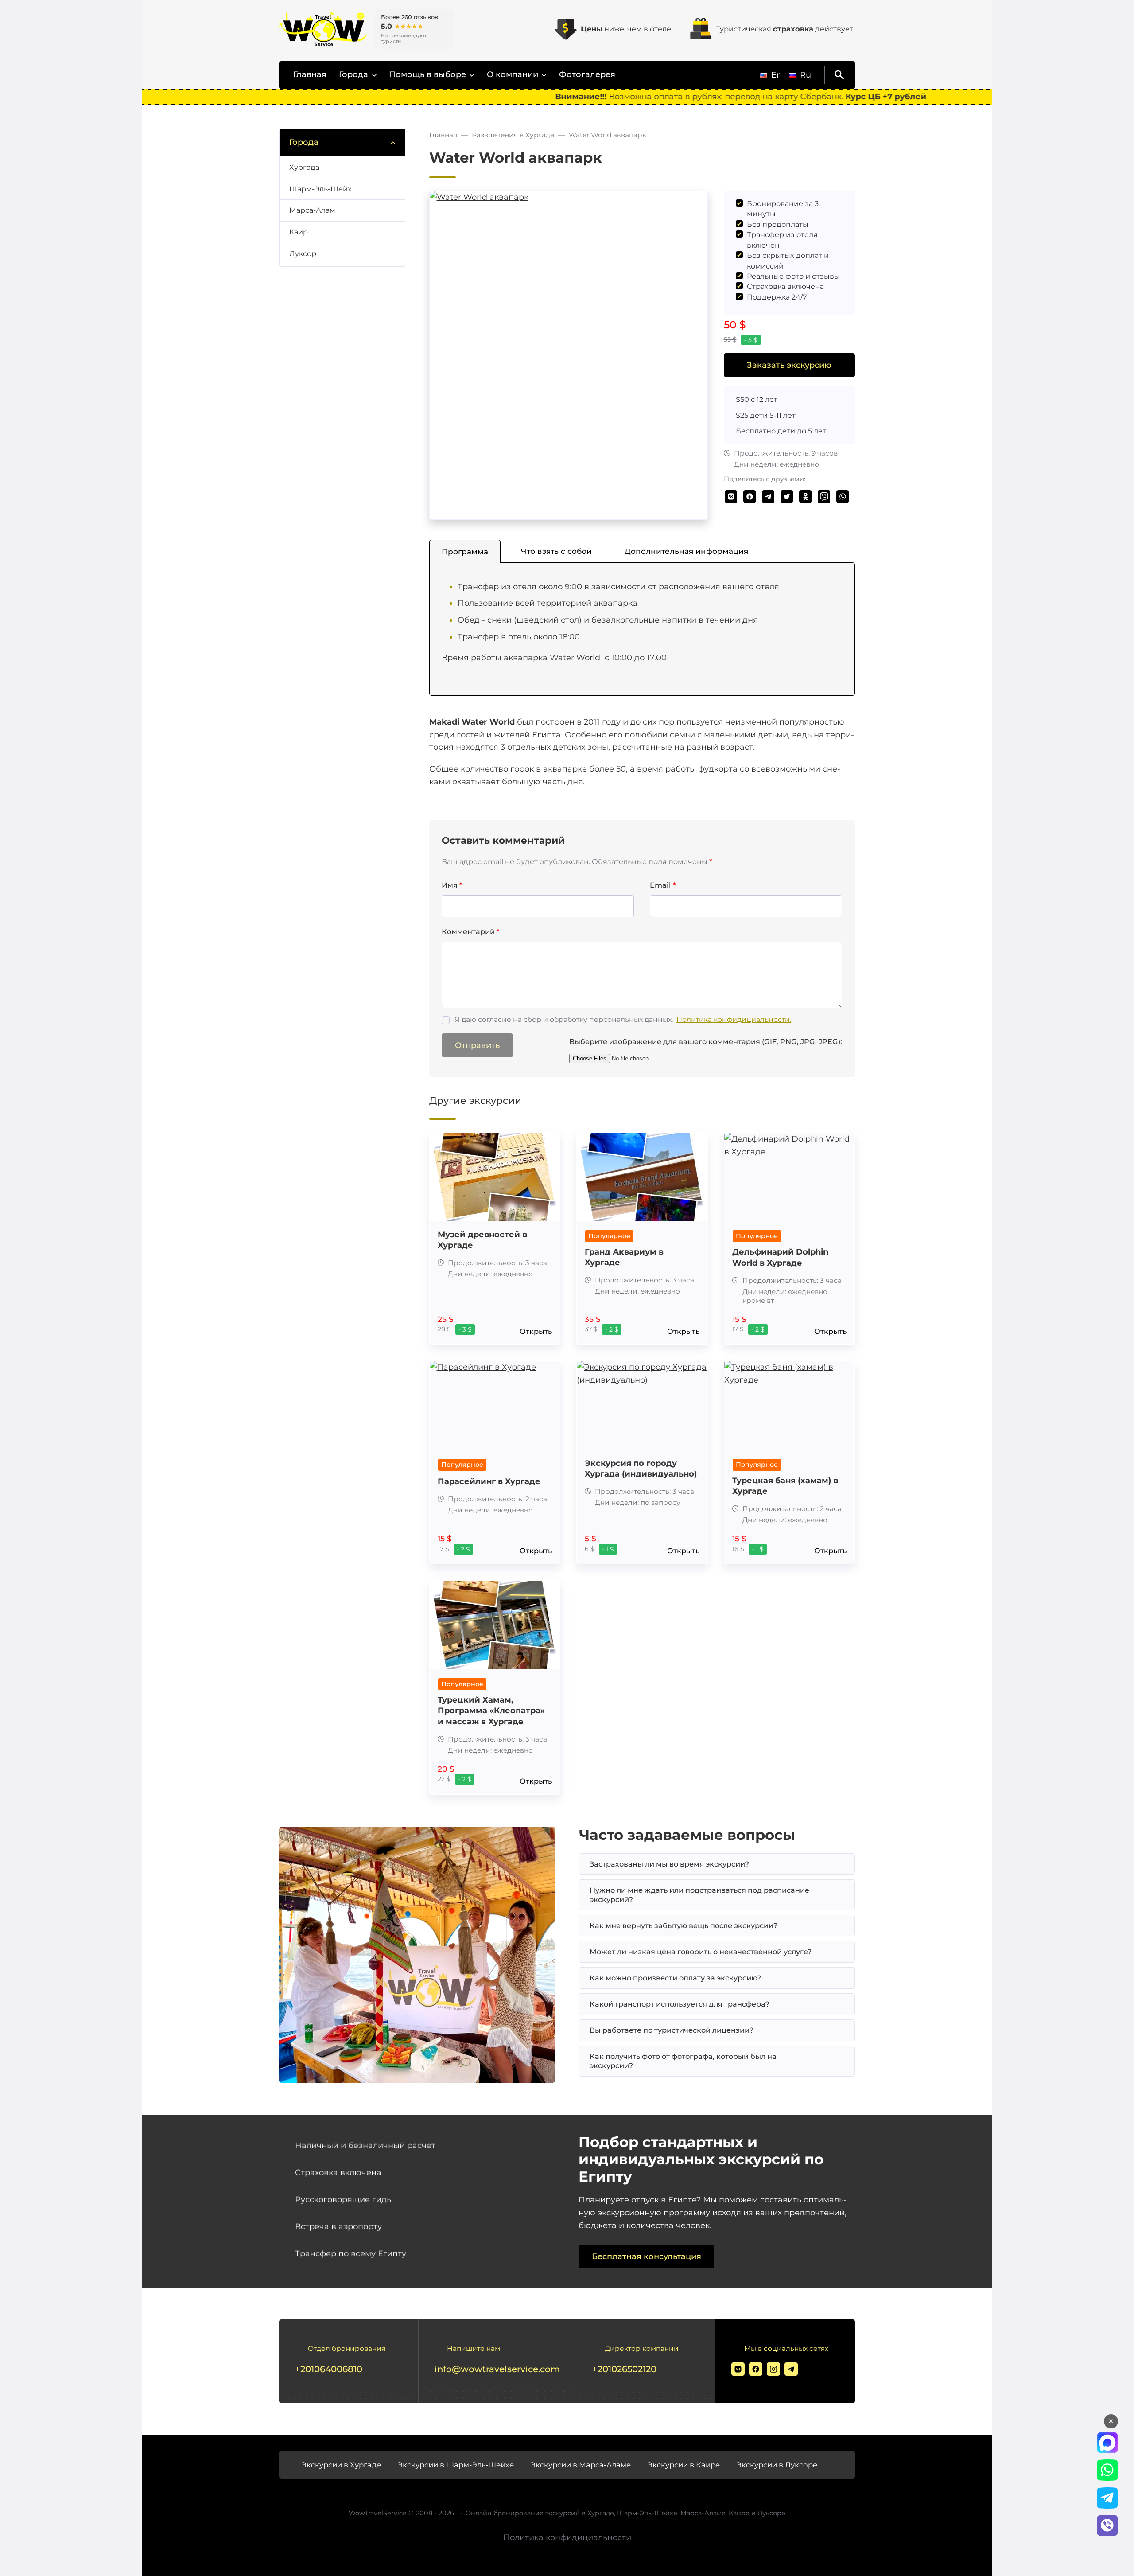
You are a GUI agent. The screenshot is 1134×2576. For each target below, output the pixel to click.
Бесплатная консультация (647, 2256)
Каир (299, 232)
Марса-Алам (312, 210)
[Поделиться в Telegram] (768, 497)
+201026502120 (624, 2369)
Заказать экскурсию (789, 365)
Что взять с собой (556, 551)
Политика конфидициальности (567, 2537)
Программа (465, 551)
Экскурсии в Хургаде (341, 2465)
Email (663, 885)
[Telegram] (791, 2369)
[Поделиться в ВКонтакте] (731, 497)
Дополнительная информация (686, 551)
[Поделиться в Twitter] (787, 497)
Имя (452, 885)
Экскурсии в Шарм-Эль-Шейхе (456, 2465)
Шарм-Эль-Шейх (320, 189)
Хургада (304, 167)
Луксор (303, 253)
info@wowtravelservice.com (497, 2369)
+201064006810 (329, 2369)
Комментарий (470, 931)
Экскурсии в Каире (684, 2465)
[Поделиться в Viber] (824, 497)
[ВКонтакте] (738, 2369)
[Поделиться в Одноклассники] (806, 497)
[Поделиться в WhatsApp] (843, 497)
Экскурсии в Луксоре (777, 2465)
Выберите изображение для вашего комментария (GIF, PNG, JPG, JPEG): (706, 1041)
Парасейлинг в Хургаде (489, 1481)
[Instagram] (773, 2369)
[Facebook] (756, 2369)
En (777, 75)
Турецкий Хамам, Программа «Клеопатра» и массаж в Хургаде (491, 1711)
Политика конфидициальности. (734, 1019)
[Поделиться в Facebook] (750, 497)
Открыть (536, 1331)
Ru (806, 75)
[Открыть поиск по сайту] (838, 75)
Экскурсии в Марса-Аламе (581, 2465)
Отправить (477, 1045)
